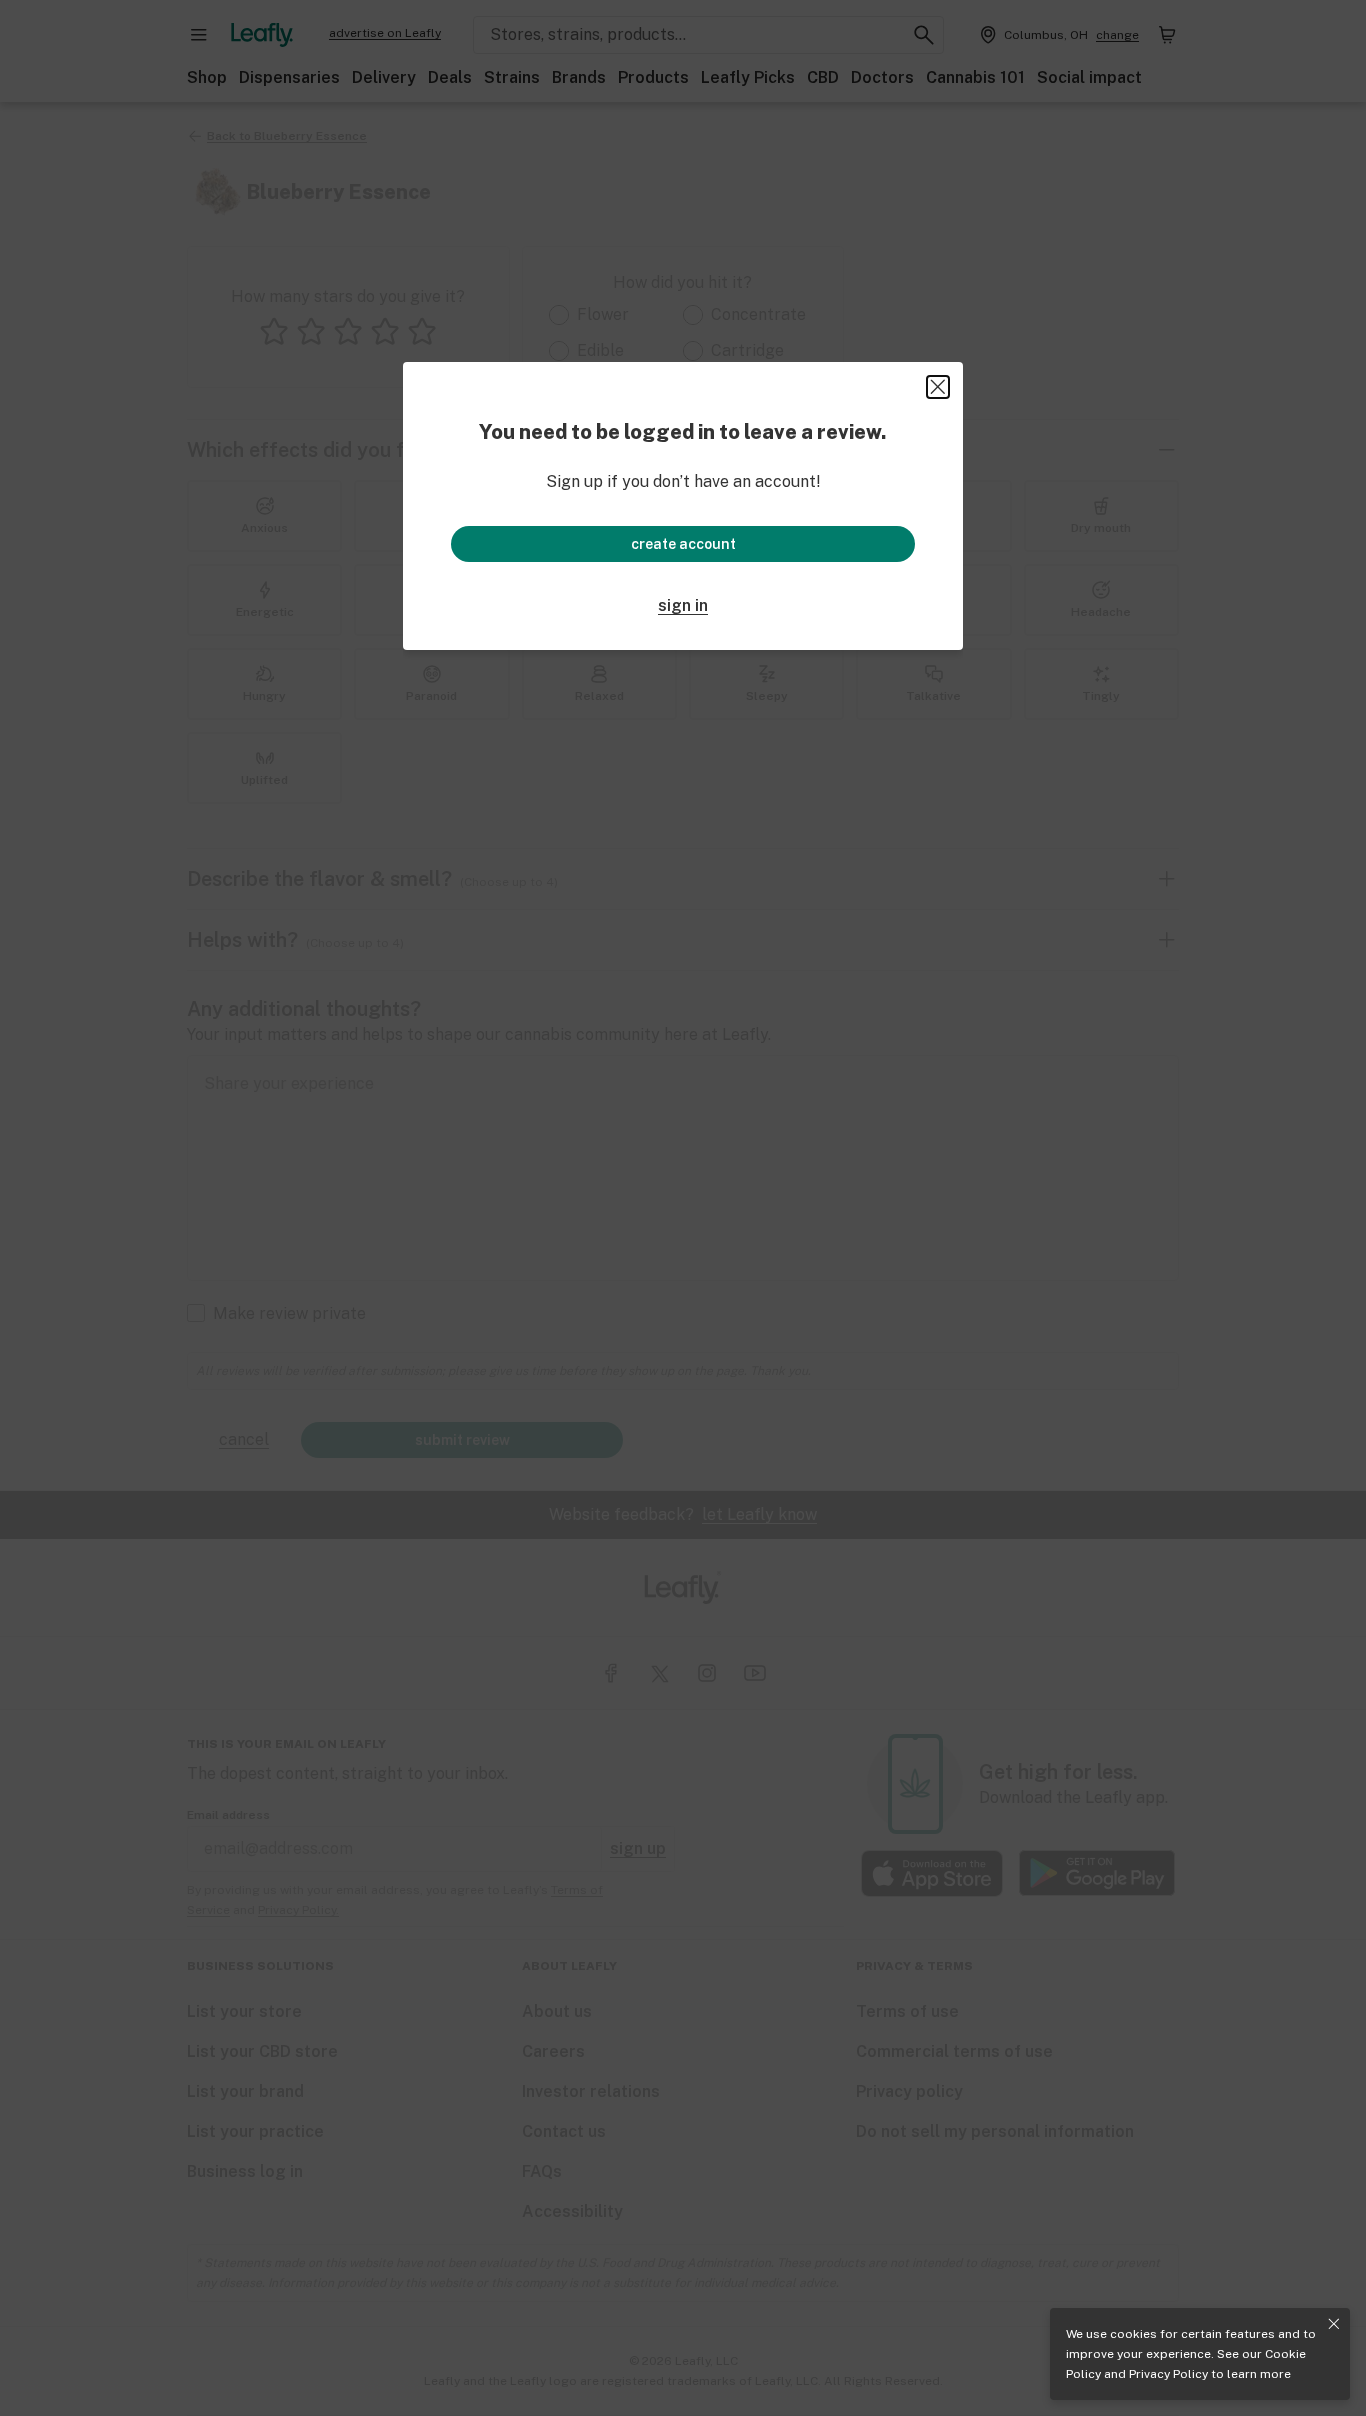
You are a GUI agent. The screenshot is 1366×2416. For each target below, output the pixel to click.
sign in (683, 605)
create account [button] (683, 544)
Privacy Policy (1168, 2374)
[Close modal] (938, 387)
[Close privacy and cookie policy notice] (1334, 2324)
